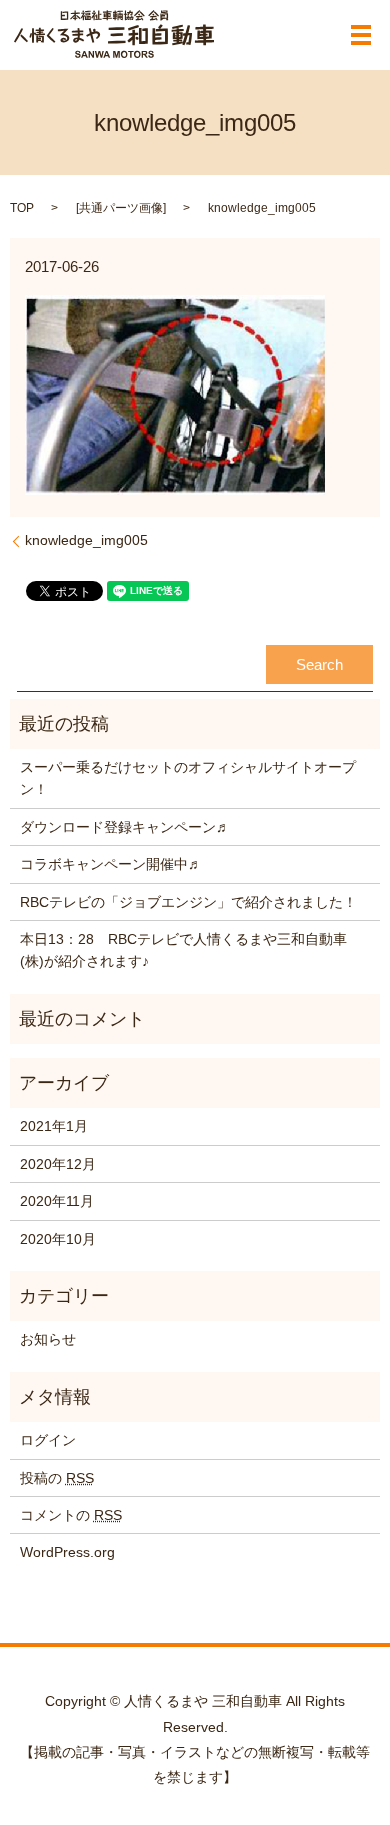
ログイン (48, 1440)
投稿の (57, 1478)
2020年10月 (58, 1239)
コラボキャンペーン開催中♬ (111, 864)
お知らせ (48, 1339)
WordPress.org (67, 1552)
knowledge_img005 (86, 540)
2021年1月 (54, 1126)
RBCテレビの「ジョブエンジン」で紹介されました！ (188, 902)
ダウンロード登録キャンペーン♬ (125, 827)
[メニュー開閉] (361, 35)
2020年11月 (57, 1201)
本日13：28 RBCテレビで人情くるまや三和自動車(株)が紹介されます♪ (183, 950)
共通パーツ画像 (121, 208)
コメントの (71, 1515)
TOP (22, 208)
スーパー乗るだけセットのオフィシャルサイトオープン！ (188, 778)
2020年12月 (58, 1164)
